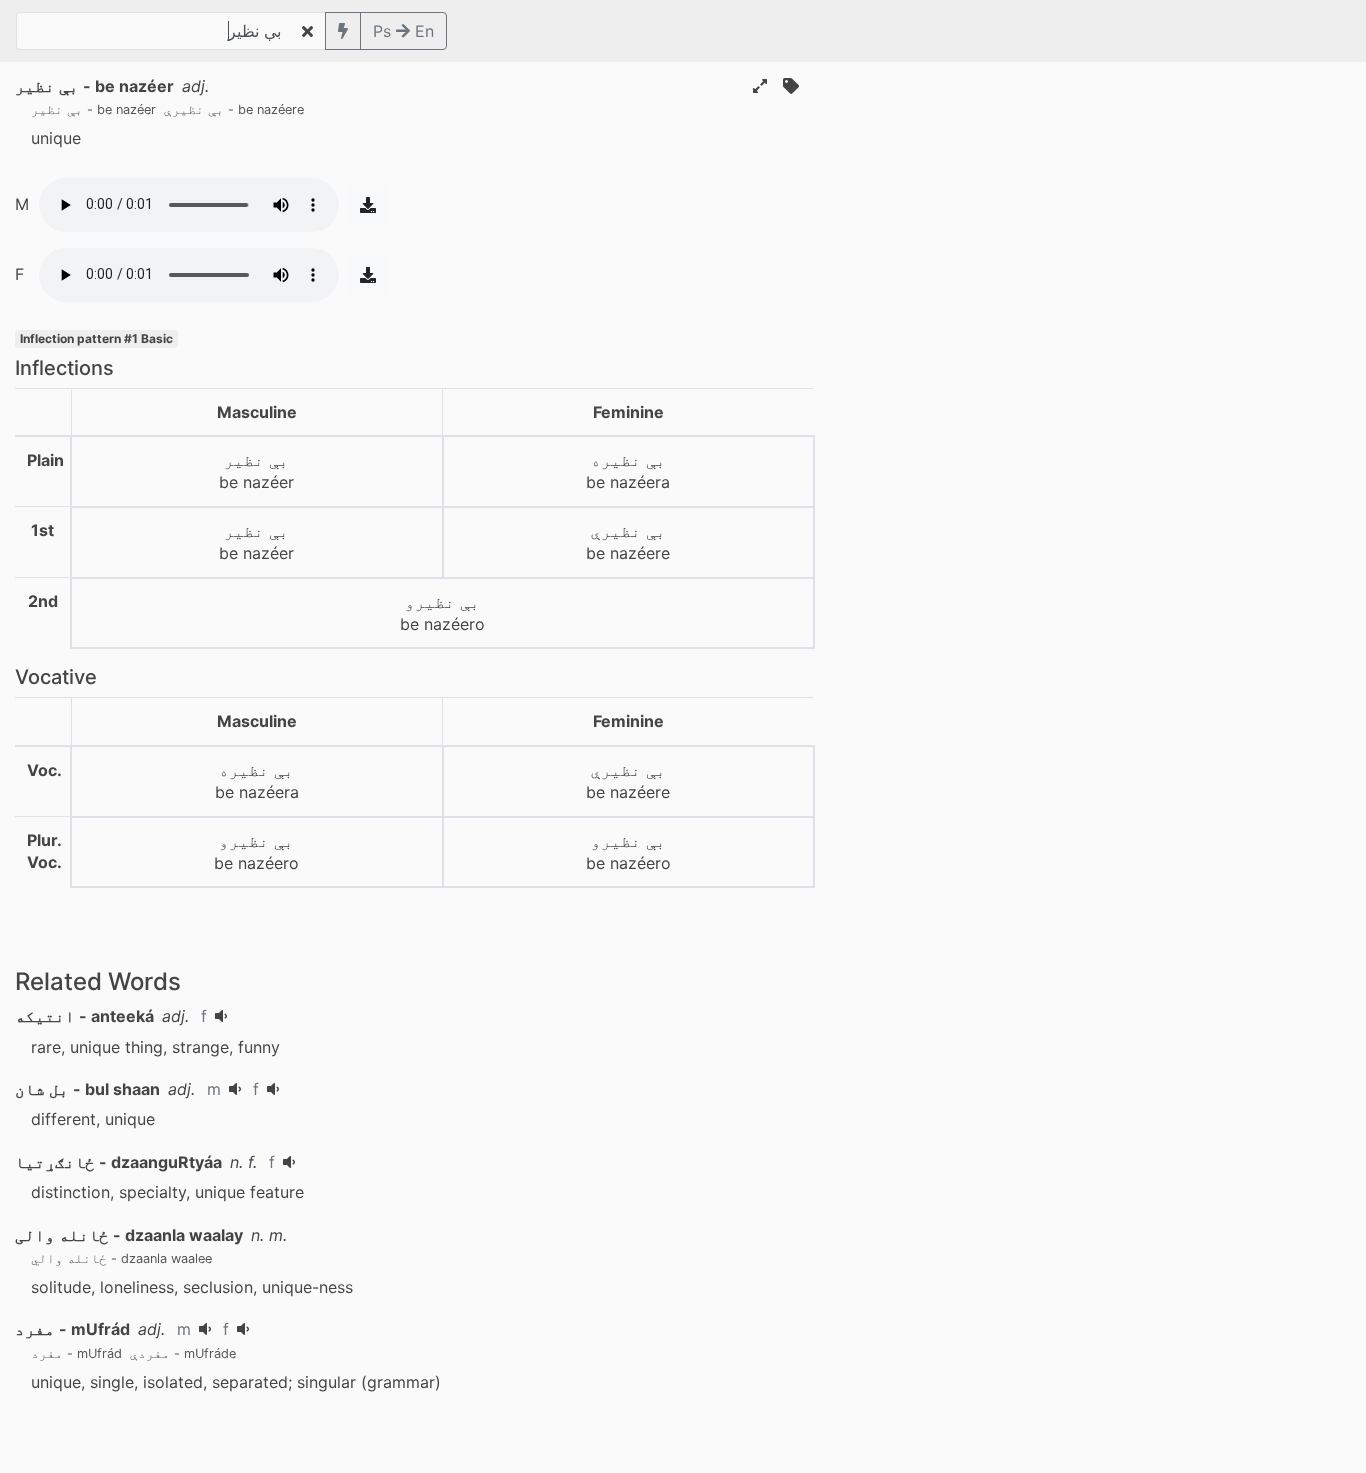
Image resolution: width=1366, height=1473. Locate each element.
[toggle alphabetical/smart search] (343, 31)
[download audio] (368, 205)
